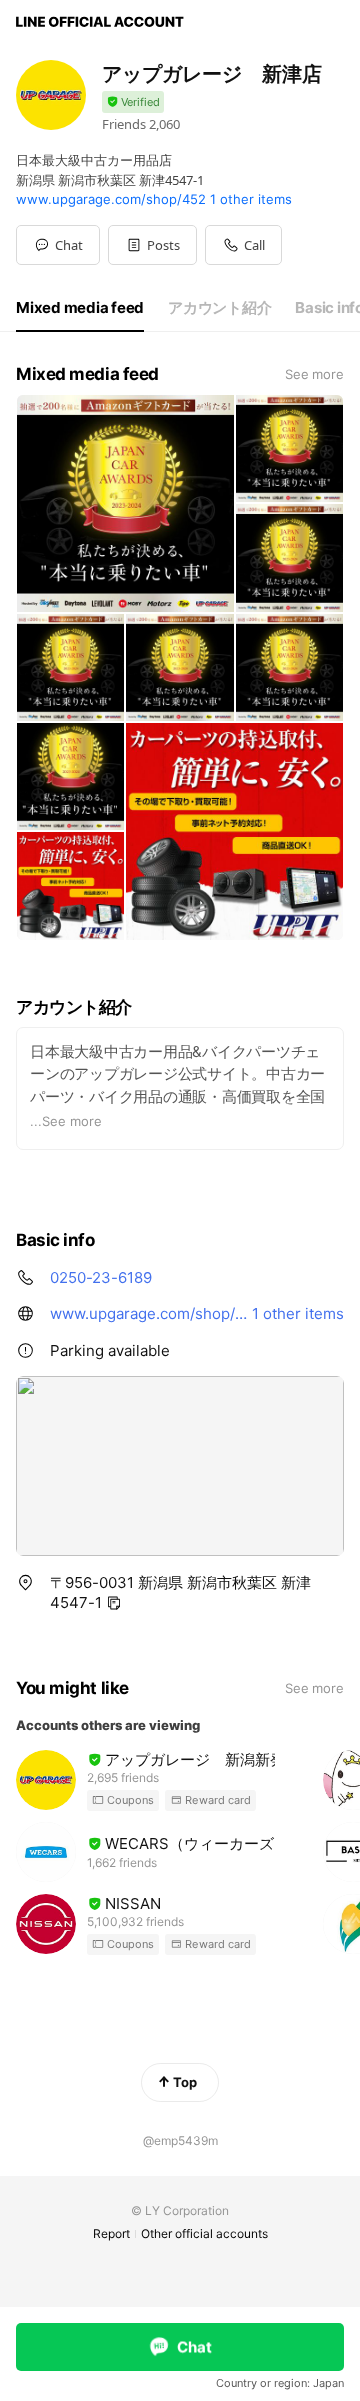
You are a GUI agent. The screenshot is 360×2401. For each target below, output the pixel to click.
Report (111, 2233)
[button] (152, 245)
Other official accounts (204, 2233)
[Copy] (114, 1603)
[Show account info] (133, 102)
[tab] (80, 308)
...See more (66, 1121)
